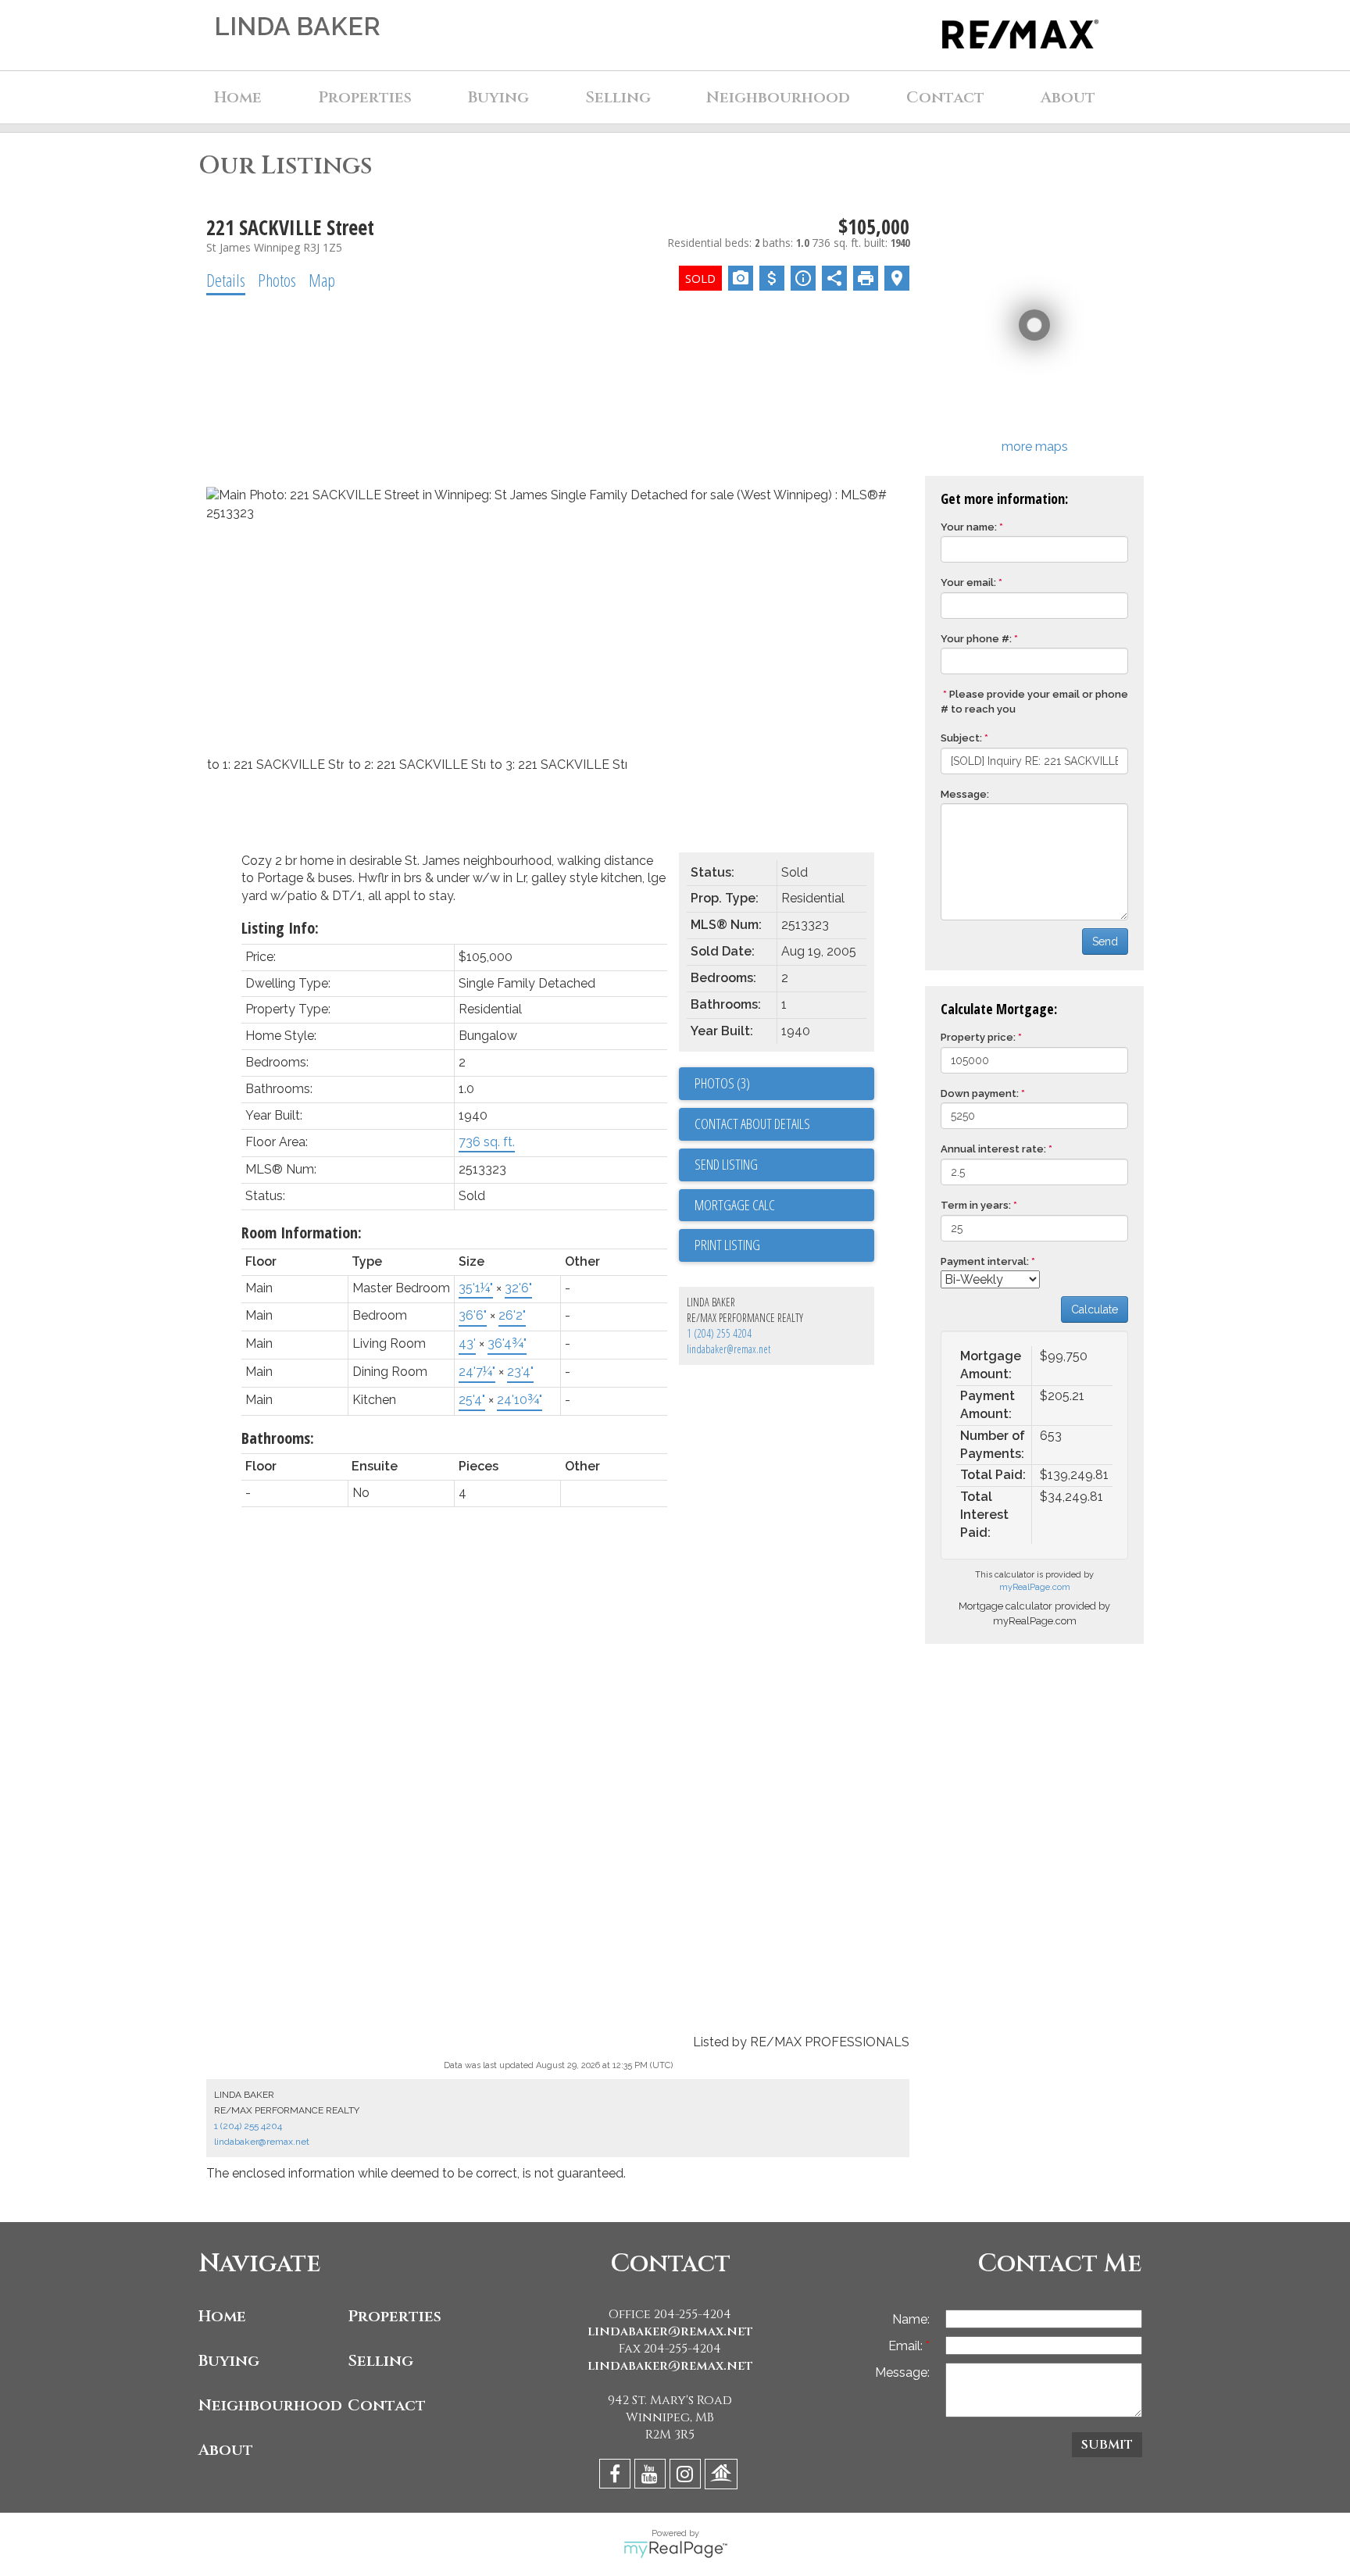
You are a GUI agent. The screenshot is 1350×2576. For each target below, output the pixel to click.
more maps (1035, 447)
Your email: (968, 582)
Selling (380, 2361)
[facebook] (617, 2476)
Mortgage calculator (784, 1206)
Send (1105, 941)
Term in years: (976, 1205)
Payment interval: (985, 1261)
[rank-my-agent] (723, 2476)
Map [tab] (322, 280)
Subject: (961, 738)
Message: (965, 794)
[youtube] (652, 2476)
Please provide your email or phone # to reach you (1034, 702)
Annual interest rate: (993, 1149)
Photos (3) (722, 1083)
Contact (945, 97)
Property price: (978, 1037)
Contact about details (752, 1124)
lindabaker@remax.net (729, 1349)
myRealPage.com (1035, 1587)
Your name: (969, 527)
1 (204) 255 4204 (719, 1333)
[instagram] (687, 2476)
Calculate (1095, 1309)
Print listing (727, 1245)
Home (238, 97)
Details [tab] (226, 280)
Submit (1107, 2445)
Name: (911, 2319)
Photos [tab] (277, 280)
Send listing (726, 1164)
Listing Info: (280, 928)
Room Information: (302, 1233)
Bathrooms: (278, 1438)
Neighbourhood (269, 2405)
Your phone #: (976, 639)
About (226, 2450)
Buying (229, 2361)
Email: (907, 2346)
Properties (395, 2316)
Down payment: (980, 1093)
